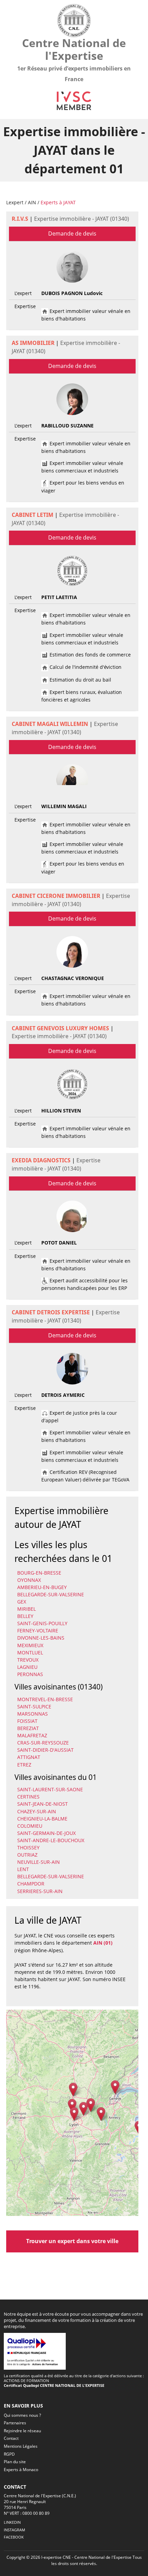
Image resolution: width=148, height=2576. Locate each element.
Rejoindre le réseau (22, 2431)
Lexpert (15, 202)
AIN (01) (103, 1943)
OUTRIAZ (27, 1855)
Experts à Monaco (21, 2470)
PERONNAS (30, 1674)
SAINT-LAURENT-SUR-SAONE (50, 1789)
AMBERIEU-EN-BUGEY (42, 1587)
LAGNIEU (27, 1667)
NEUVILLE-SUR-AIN (39, 1862)
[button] (72, 2106)
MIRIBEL (27, 1609)
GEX (22, 1602)
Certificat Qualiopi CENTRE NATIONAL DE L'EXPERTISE (54, 2385)
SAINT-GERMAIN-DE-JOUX (46, 1833)
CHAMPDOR (31, 1884)
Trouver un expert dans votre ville (72, 2241)
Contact (11, 2438)
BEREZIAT (28, 1728)
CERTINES (28, 1797)
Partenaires (15, 2423)
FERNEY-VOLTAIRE (38, 1631)
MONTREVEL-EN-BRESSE (45, 1699)
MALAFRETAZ (32, 1735)
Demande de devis (72, 233)
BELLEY (25, 1616)
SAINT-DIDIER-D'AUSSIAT (45, 1750)
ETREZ (24, 1765)
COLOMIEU (30, 1826)
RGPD (9, 2454)
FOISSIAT (27, 1721)
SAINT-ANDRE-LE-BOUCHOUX (51, 1840)
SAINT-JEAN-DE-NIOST (43, 1804)
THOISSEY (28, 1847)
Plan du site (15, 2462)
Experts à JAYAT (58, 202)
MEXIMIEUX (30, 1645)
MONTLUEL (30, 1653)
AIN (32, 202)
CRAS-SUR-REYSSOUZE (43, 1743)
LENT (23, 1869)
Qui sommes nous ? (22, 2415)
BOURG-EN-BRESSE (39, 1573)
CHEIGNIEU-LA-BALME (42, 1819)
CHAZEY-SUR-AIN (37, 1811)
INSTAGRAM (14, 2530)
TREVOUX (28, 1660)
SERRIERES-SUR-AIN (40, 1891)
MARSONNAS (33, 1714)
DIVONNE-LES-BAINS (41, 1638)
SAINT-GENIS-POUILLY (42, 1623)
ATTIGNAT (29, 1757)
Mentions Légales (21, 2446)
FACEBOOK (14, 2537)
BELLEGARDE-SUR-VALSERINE (51, 1594)
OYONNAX (29, 1580)
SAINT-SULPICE (34, 1707)
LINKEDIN (12, 2522)
